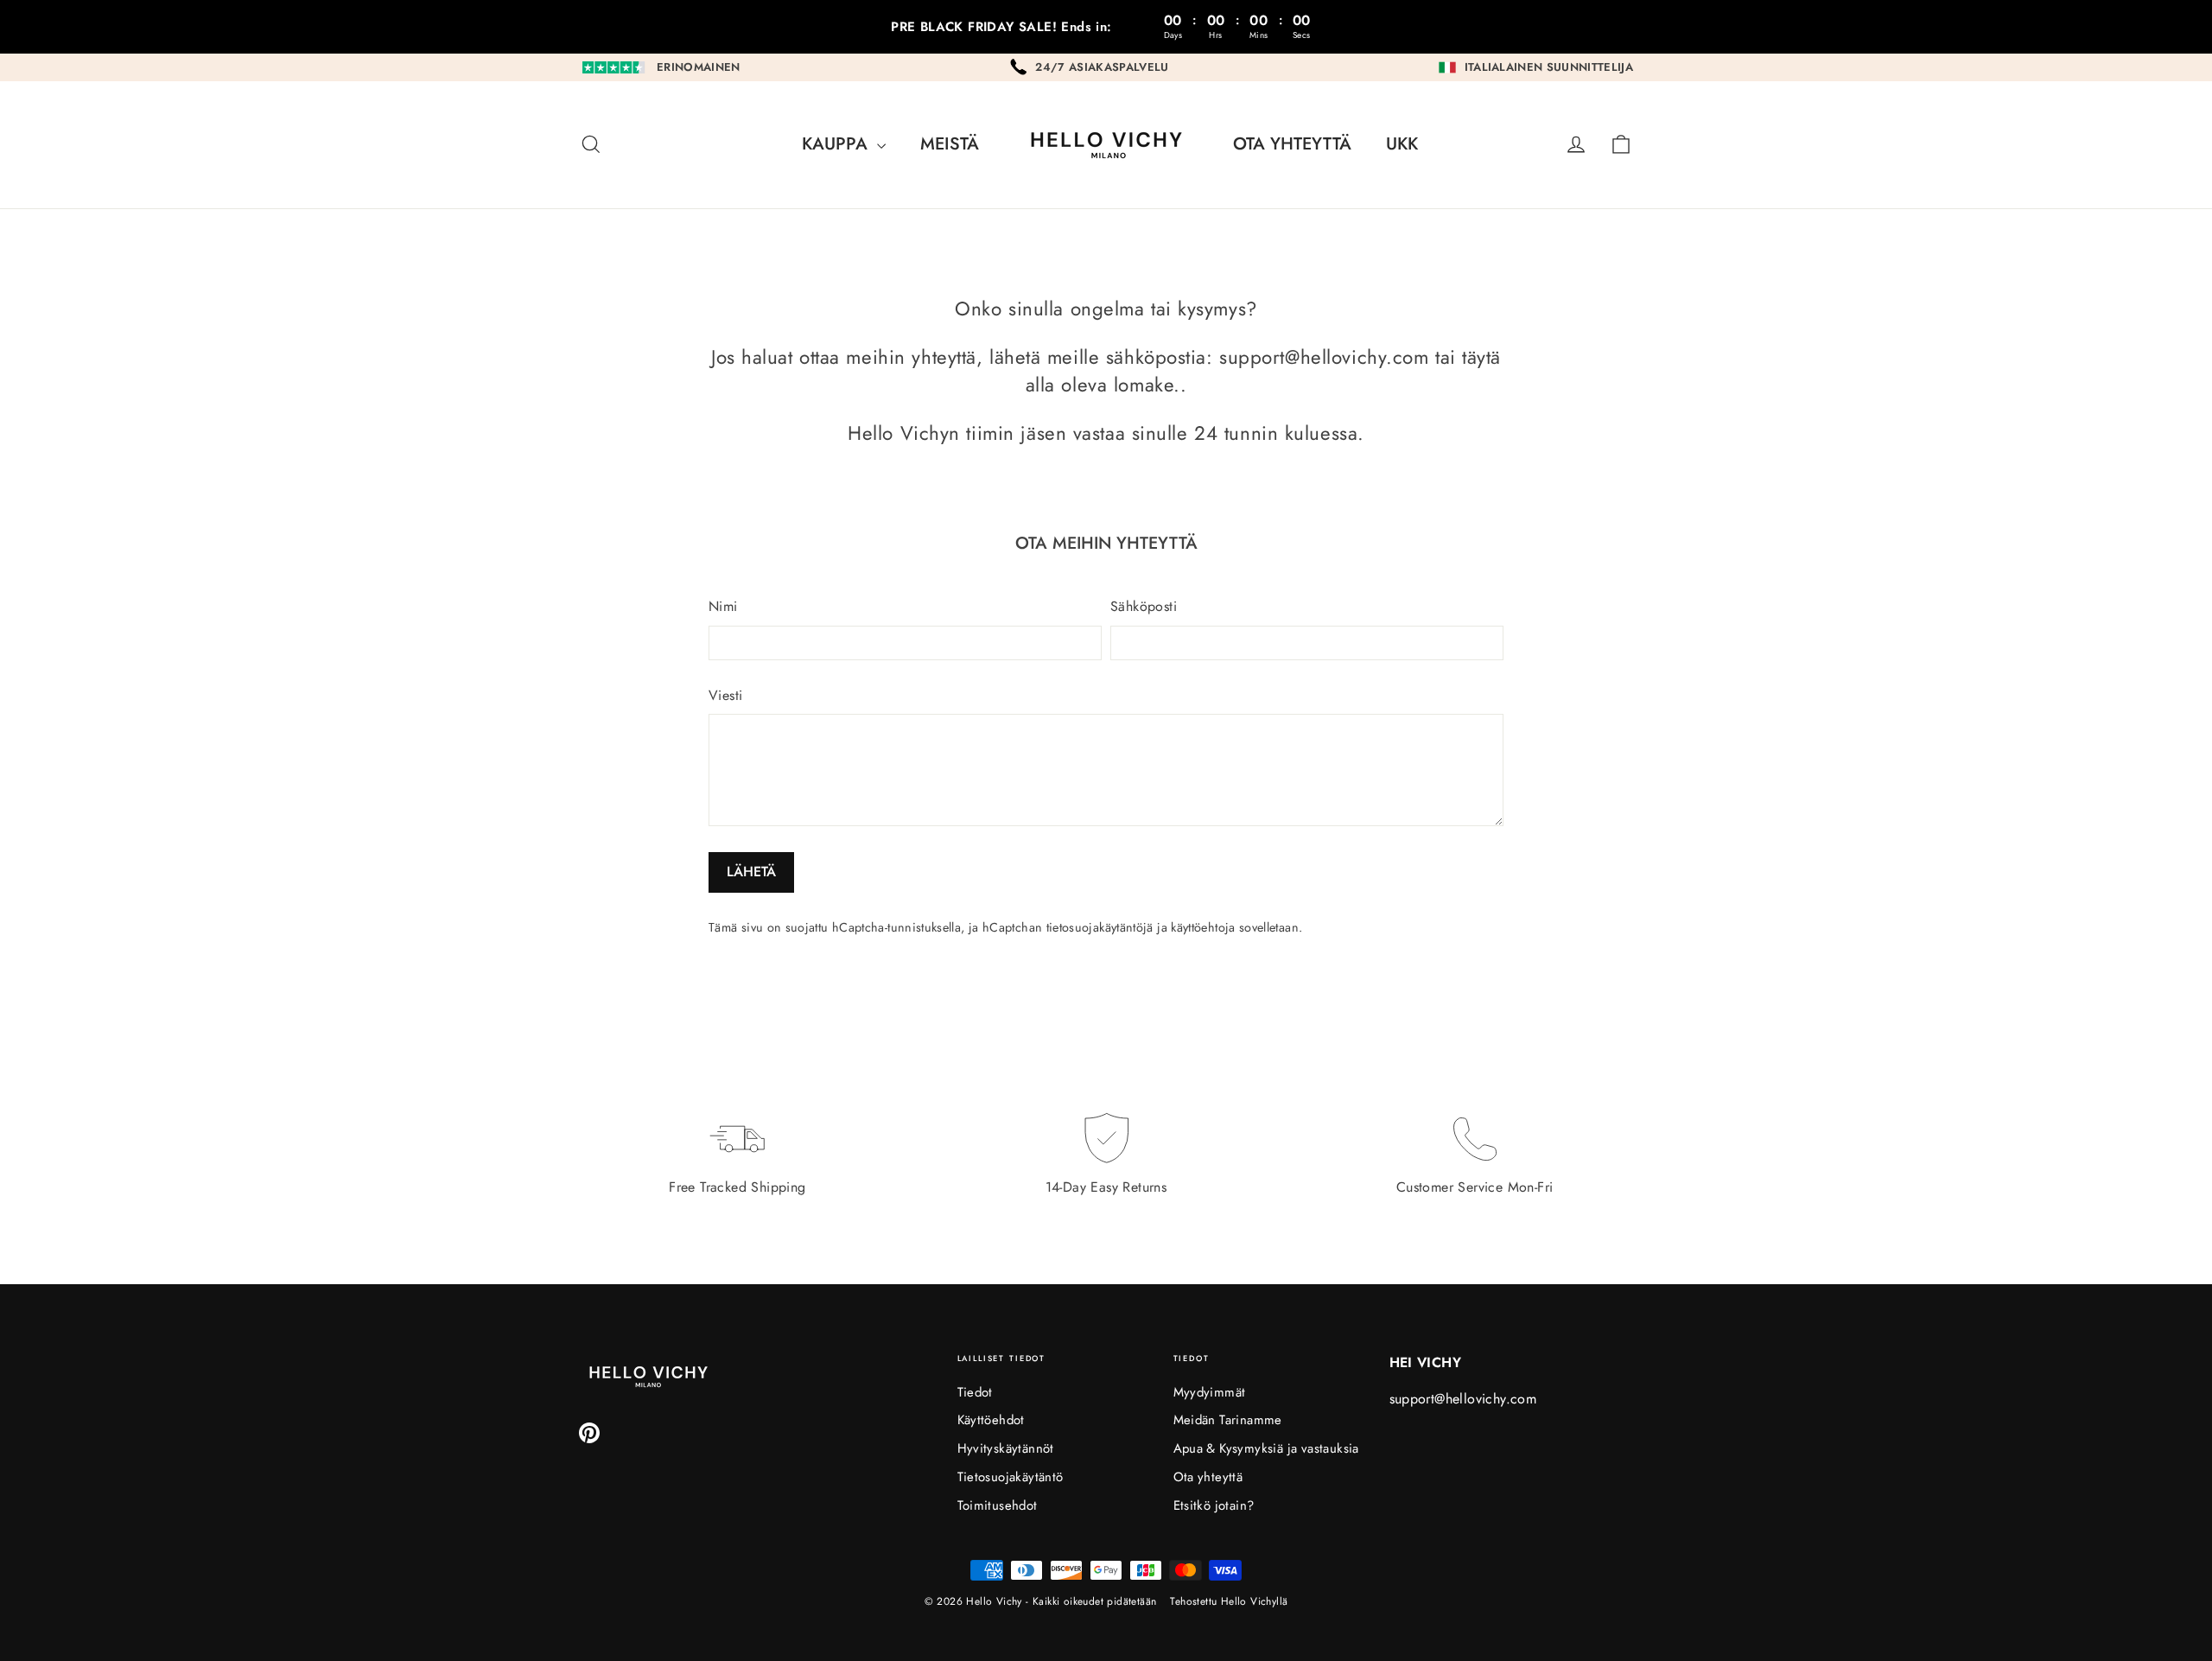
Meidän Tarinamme (1228, 1420)
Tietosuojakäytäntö (1011, 1477)
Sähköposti (1144, 607)
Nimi (723, 607)
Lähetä (751, 872)
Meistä (950, 144)
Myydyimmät (1210, 1392)
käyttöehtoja (1203, 927)
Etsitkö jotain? (1214, 1505)
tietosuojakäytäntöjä (1100, 927)
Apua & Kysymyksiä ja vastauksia (1266, 1448)
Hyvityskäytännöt (1006, 1448)
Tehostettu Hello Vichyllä (1229, 1601)
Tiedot (975, 1392)
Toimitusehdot (998, 1505)
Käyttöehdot (991, 1420)
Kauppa (837, 144)
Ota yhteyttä (1292, 144)
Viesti (725, 696)
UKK (1402, 144)
